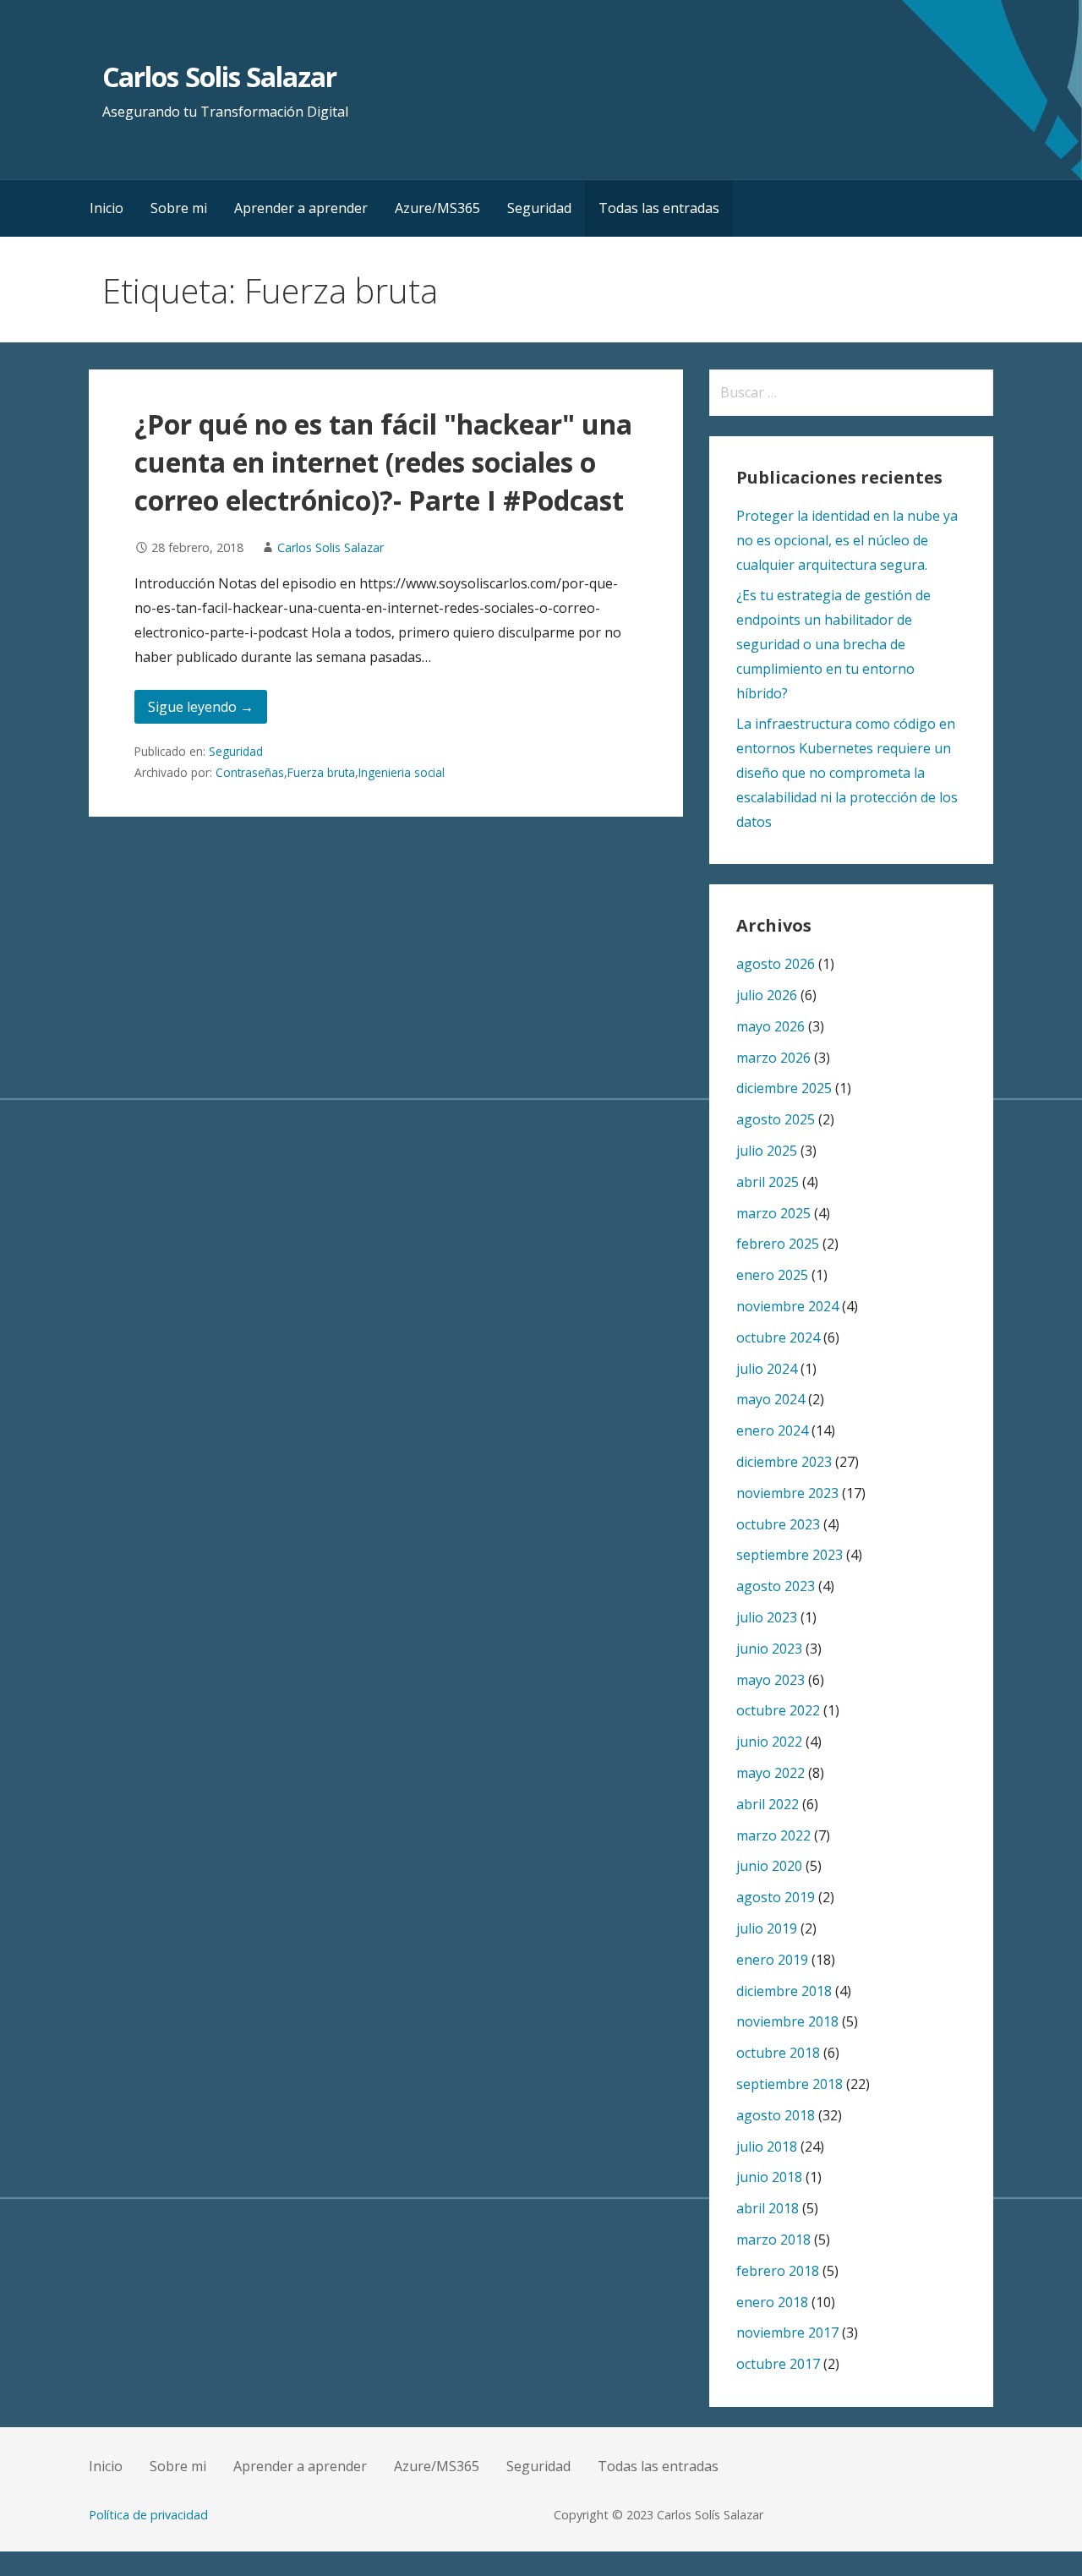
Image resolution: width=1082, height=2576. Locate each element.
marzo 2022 (773, 1835)
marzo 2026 (773, 1058)
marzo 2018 (773, 2240)
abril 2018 (768, 2208)
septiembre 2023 (790, 1555)
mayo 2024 (771, 1399)
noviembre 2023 (787, 1493)
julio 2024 (767, 1369)
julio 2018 (767, 2147)
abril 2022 (768, 1804)
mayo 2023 (771, 1680)
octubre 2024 (778, 1337)
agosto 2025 (776, 1119)
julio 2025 (767, 1151)
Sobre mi (179, 208)
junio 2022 (769, 1742)
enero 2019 (772, 1960)
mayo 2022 (771, 1773)
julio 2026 (767, 995)
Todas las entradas (659, 208)
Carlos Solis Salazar (219, 77)
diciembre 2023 (784, 1462)
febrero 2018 (778, 2271)
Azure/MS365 (437, 208)
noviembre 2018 (787, 2021)
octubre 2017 (778, 2364)
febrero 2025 (778, 1244)
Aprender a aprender (301, 208)
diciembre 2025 (784, 1088)
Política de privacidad (148, 2515)
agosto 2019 (776, 1897)
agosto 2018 (776, 2115)
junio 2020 (769, 1866)
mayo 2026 (771, 1026)
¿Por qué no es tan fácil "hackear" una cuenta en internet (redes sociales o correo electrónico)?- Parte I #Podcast (383, 462)
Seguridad (539, 208)
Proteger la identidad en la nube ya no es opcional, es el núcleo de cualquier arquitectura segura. (847, 540)
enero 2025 (772, 1275)
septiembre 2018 (790, 2084)
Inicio (107, 208)
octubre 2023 (778, 1524)
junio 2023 (769, 1649)
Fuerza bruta (321, 772)
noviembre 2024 (787, 1306)
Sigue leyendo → (201, 707)
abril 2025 (768, 1182)
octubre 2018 (778, 2053)
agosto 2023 (776, 1586)
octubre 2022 (778, 1710)
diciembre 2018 (784, 1991)
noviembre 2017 (787, 2333)
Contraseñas (250, 772)
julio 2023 (767, 1617)
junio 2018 (769, 2177)
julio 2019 (767, 1928)
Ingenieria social (402, 772)
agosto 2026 (776, 964)
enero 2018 (772, 2302)
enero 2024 (772, 1430)
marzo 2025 (773, 1213)
